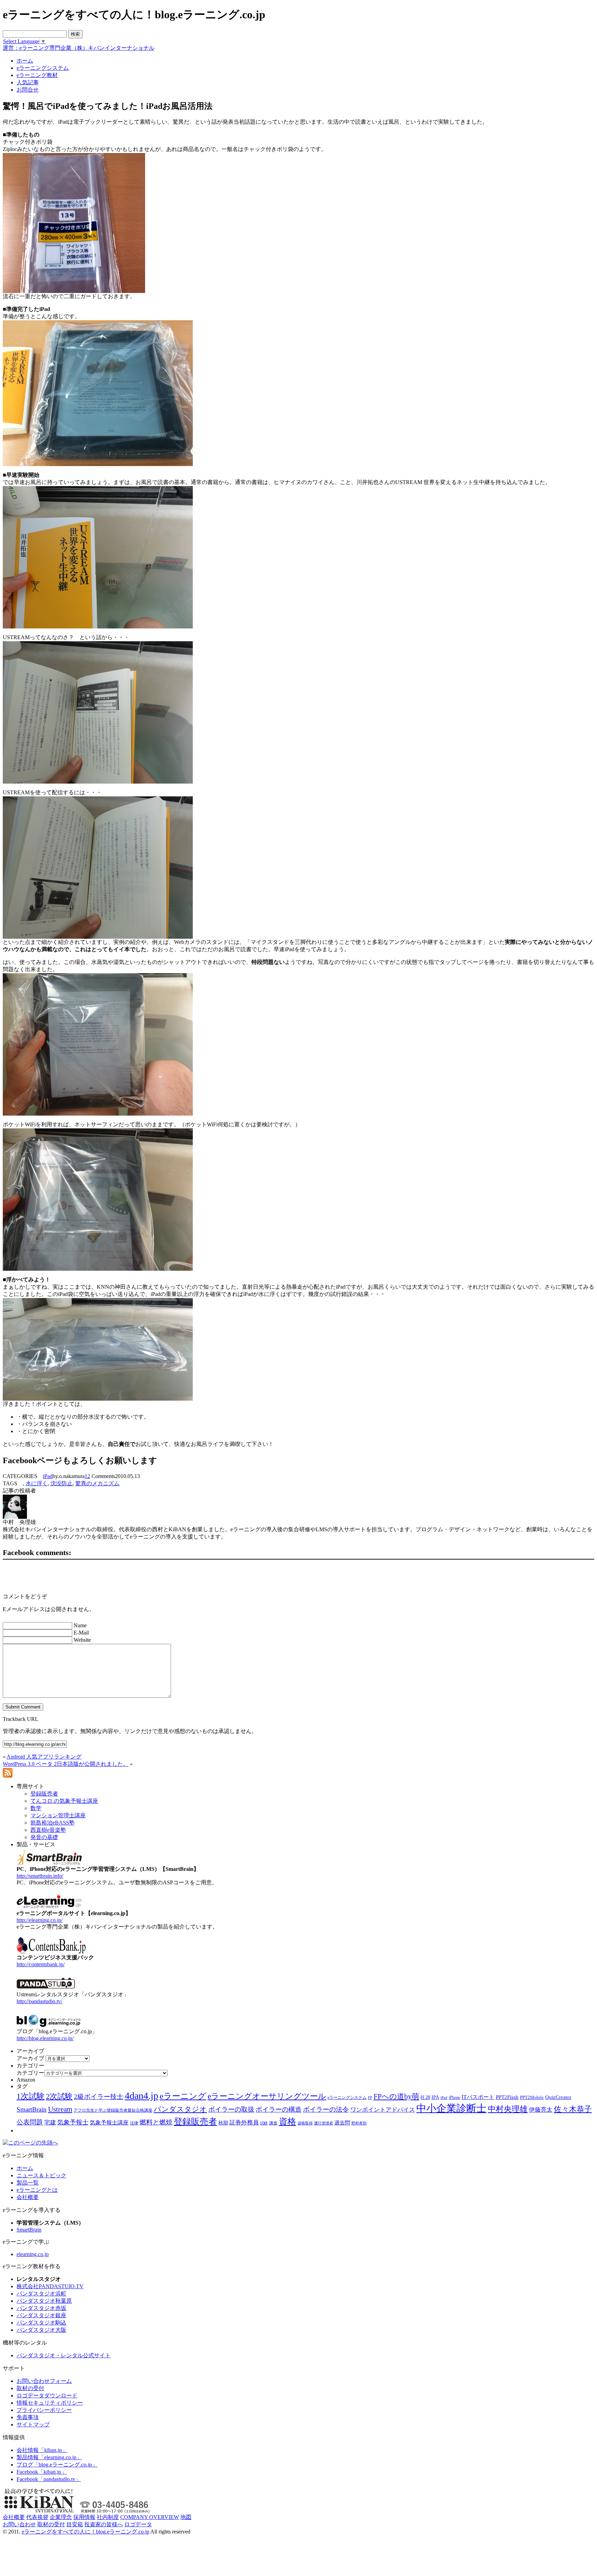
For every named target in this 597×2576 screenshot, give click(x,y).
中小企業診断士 (451, 2108)
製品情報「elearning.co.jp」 (49, 2457)
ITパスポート (478, 2097)
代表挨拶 (37, 2517)
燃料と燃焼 (156, 2122)
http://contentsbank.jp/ (41, 1964)
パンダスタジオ (180, 2109)
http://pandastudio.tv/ (39, 2001)
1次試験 (31, 2096)
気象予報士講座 (109, 2123)
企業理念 (61, 2517)
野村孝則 (359, 2123)
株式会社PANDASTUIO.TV (50, 2286)
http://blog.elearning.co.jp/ (45, 2038)
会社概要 (28, 2197)
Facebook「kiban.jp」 (42, 2472)
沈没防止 (61, 1483)
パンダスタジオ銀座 (41, 2315)
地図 (186, 2517)
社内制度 (108, 2517)
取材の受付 (30, 2388)
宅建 (50, 2123)
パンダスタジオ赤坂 (41, 2308)
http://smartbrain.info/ (40, 1876)
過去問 (342, 2123)
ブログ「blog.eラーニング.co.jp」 (57, 2465)
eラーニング (183, 2096)
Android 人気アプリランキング (44, 1757)
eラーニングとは (37, 2190)
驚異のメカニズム (97, 1483)
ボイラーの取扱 (231, 2109)
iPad (48, 1476)
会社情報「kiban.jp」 (42, 2450)
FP (370, 2098)
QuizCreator (558, 2097)
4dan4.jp (141, 2096)
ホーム (25, 2168)
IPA (435, 2097)
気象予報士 (73, 2122)
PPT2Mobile (532, 2097)
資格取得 (305, 2123)
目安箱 (75, 2524)
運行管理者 (324, 2123)
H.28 (425, 2097)
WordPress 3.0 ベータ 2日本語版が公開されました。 (66, 1764)
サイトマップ (33, 2425)
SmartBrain (32, 2109)
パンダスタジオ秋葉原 (44, 2301)
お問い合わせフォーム (44, 2381)
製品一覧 (28, 2183)
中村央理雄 (508, 2109)
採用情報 (84, 2517)
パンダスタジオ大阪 (41, 2330)
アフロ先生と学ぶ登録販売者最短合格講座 (113, 2110)
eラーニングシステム (347, 2097)
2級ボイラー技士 (99, 2097)
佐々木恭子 (573, 2109)
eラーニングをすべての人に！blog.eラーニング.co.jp (86, 2532)
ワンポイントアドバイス (383, 2110)
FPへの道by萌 (396, 2096)
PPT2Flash (507, 2097)
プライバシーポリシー (44, 2410)
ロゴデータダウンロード (47, 2395)
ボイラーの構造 (279, 2109)
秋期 (223, 2123)
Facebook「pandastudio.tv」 (49, 2479)
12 (87, 1476)
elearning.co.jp (33, 2254)
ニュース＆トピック (41, 2175)
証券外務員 (244, 2122)
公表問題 (30, 2122)
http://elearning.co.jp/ (40, 1920)
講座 (273, 2123)
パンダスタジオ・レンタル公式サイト (64, 2355)
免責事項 (28, 2417)
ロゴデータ (138, 2524)
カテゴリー (30, 2073)
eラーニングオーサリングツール (267, 2096)
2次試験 (59, 2096)
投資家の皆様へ (104, 2524)
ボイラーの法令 (326, 2109)
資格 (287, 2122)
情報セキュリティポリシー (50, 2403)
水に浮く (37, 1483)
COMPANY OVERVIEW (150, 2517)
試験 (264, 2123)
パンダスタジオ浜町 (41, 2294)
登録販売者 (195, 2122)
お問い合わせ (19, 2524)
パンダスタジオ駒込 (41, 2323)
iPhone (454, 2097)
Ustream (60, 2109)
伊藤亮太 (541, 2110)
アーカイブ (30, 2058)
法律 (134, 2123)
